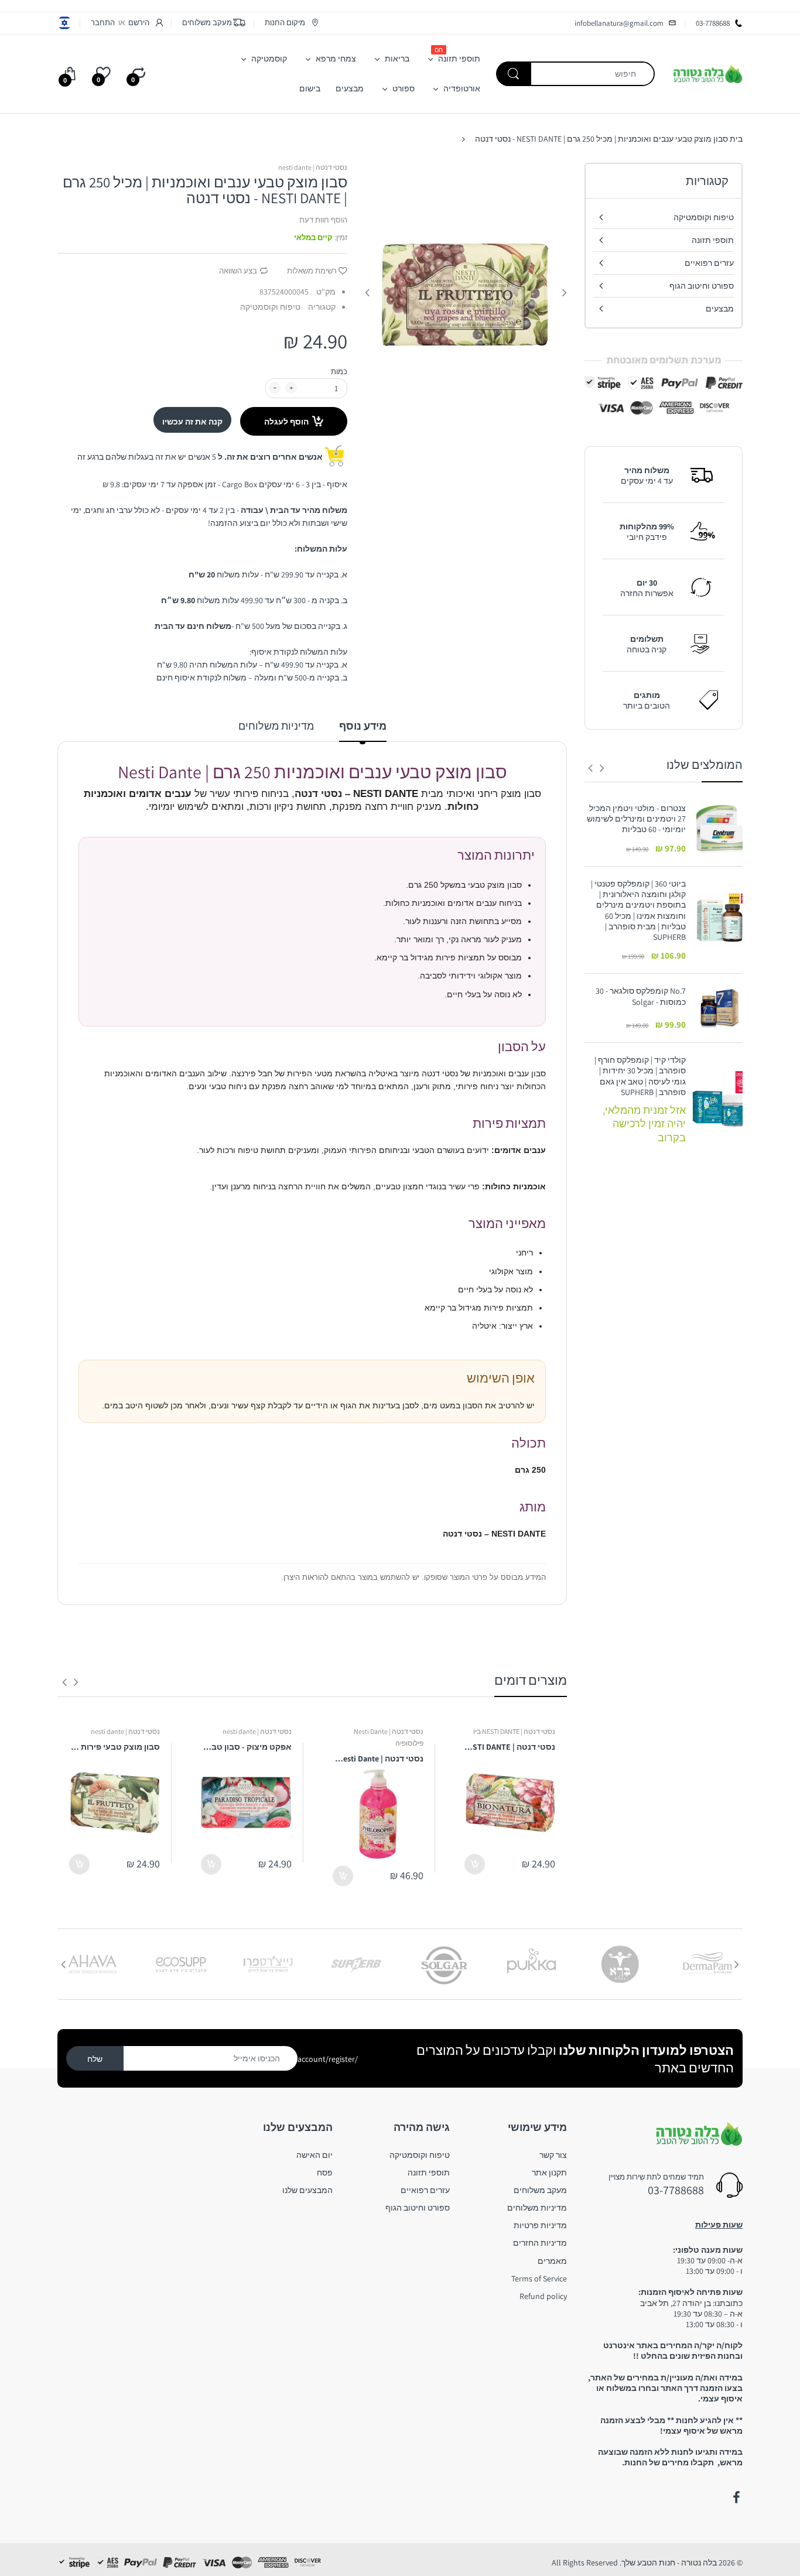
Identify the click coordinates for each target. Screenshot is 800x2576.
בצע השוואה (238, 271)
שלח (95, 2059)
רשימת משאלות (312, 271)
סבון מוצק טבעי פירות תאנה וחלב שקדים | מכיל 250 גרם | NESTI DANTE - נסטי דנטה (114, 1747)
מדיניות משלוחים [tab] (276, 726)
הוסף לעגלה (286, 422)
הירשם (139, 23)
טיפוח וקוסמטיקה (270, 307)
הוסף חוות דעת (323, 220)
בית (736, 139)
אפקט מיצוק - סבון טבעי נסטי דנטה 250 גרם (246, 1747)
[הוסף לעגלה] (475, 1864)
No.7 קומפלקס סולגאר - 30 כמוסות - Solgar (641, 996)
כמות (339, 372)
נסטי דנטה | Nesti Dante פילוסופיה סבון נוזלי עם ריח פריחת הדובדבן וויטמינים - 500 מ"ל (378, 1759)
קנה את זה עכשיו (192, 422)
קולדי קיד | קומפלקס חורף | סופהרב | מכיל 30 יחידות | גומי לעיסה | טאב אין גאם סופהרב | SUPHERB (640, 1076)
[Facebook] (736, 2498)
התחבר (103, 23)
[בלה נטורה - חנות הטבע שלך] (707, 73)
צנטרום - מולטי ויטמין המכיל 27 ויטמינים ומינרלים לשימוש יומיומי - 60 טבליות (636, 819)
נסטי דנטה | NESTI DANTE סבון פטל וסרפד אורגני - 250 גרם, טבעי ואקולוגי (510, 1747)
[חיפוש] (514, 74)
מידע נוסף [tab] (363, 726)
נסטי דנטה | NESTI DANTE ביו (514, 1731)
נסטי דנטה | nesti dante (313, 167)
